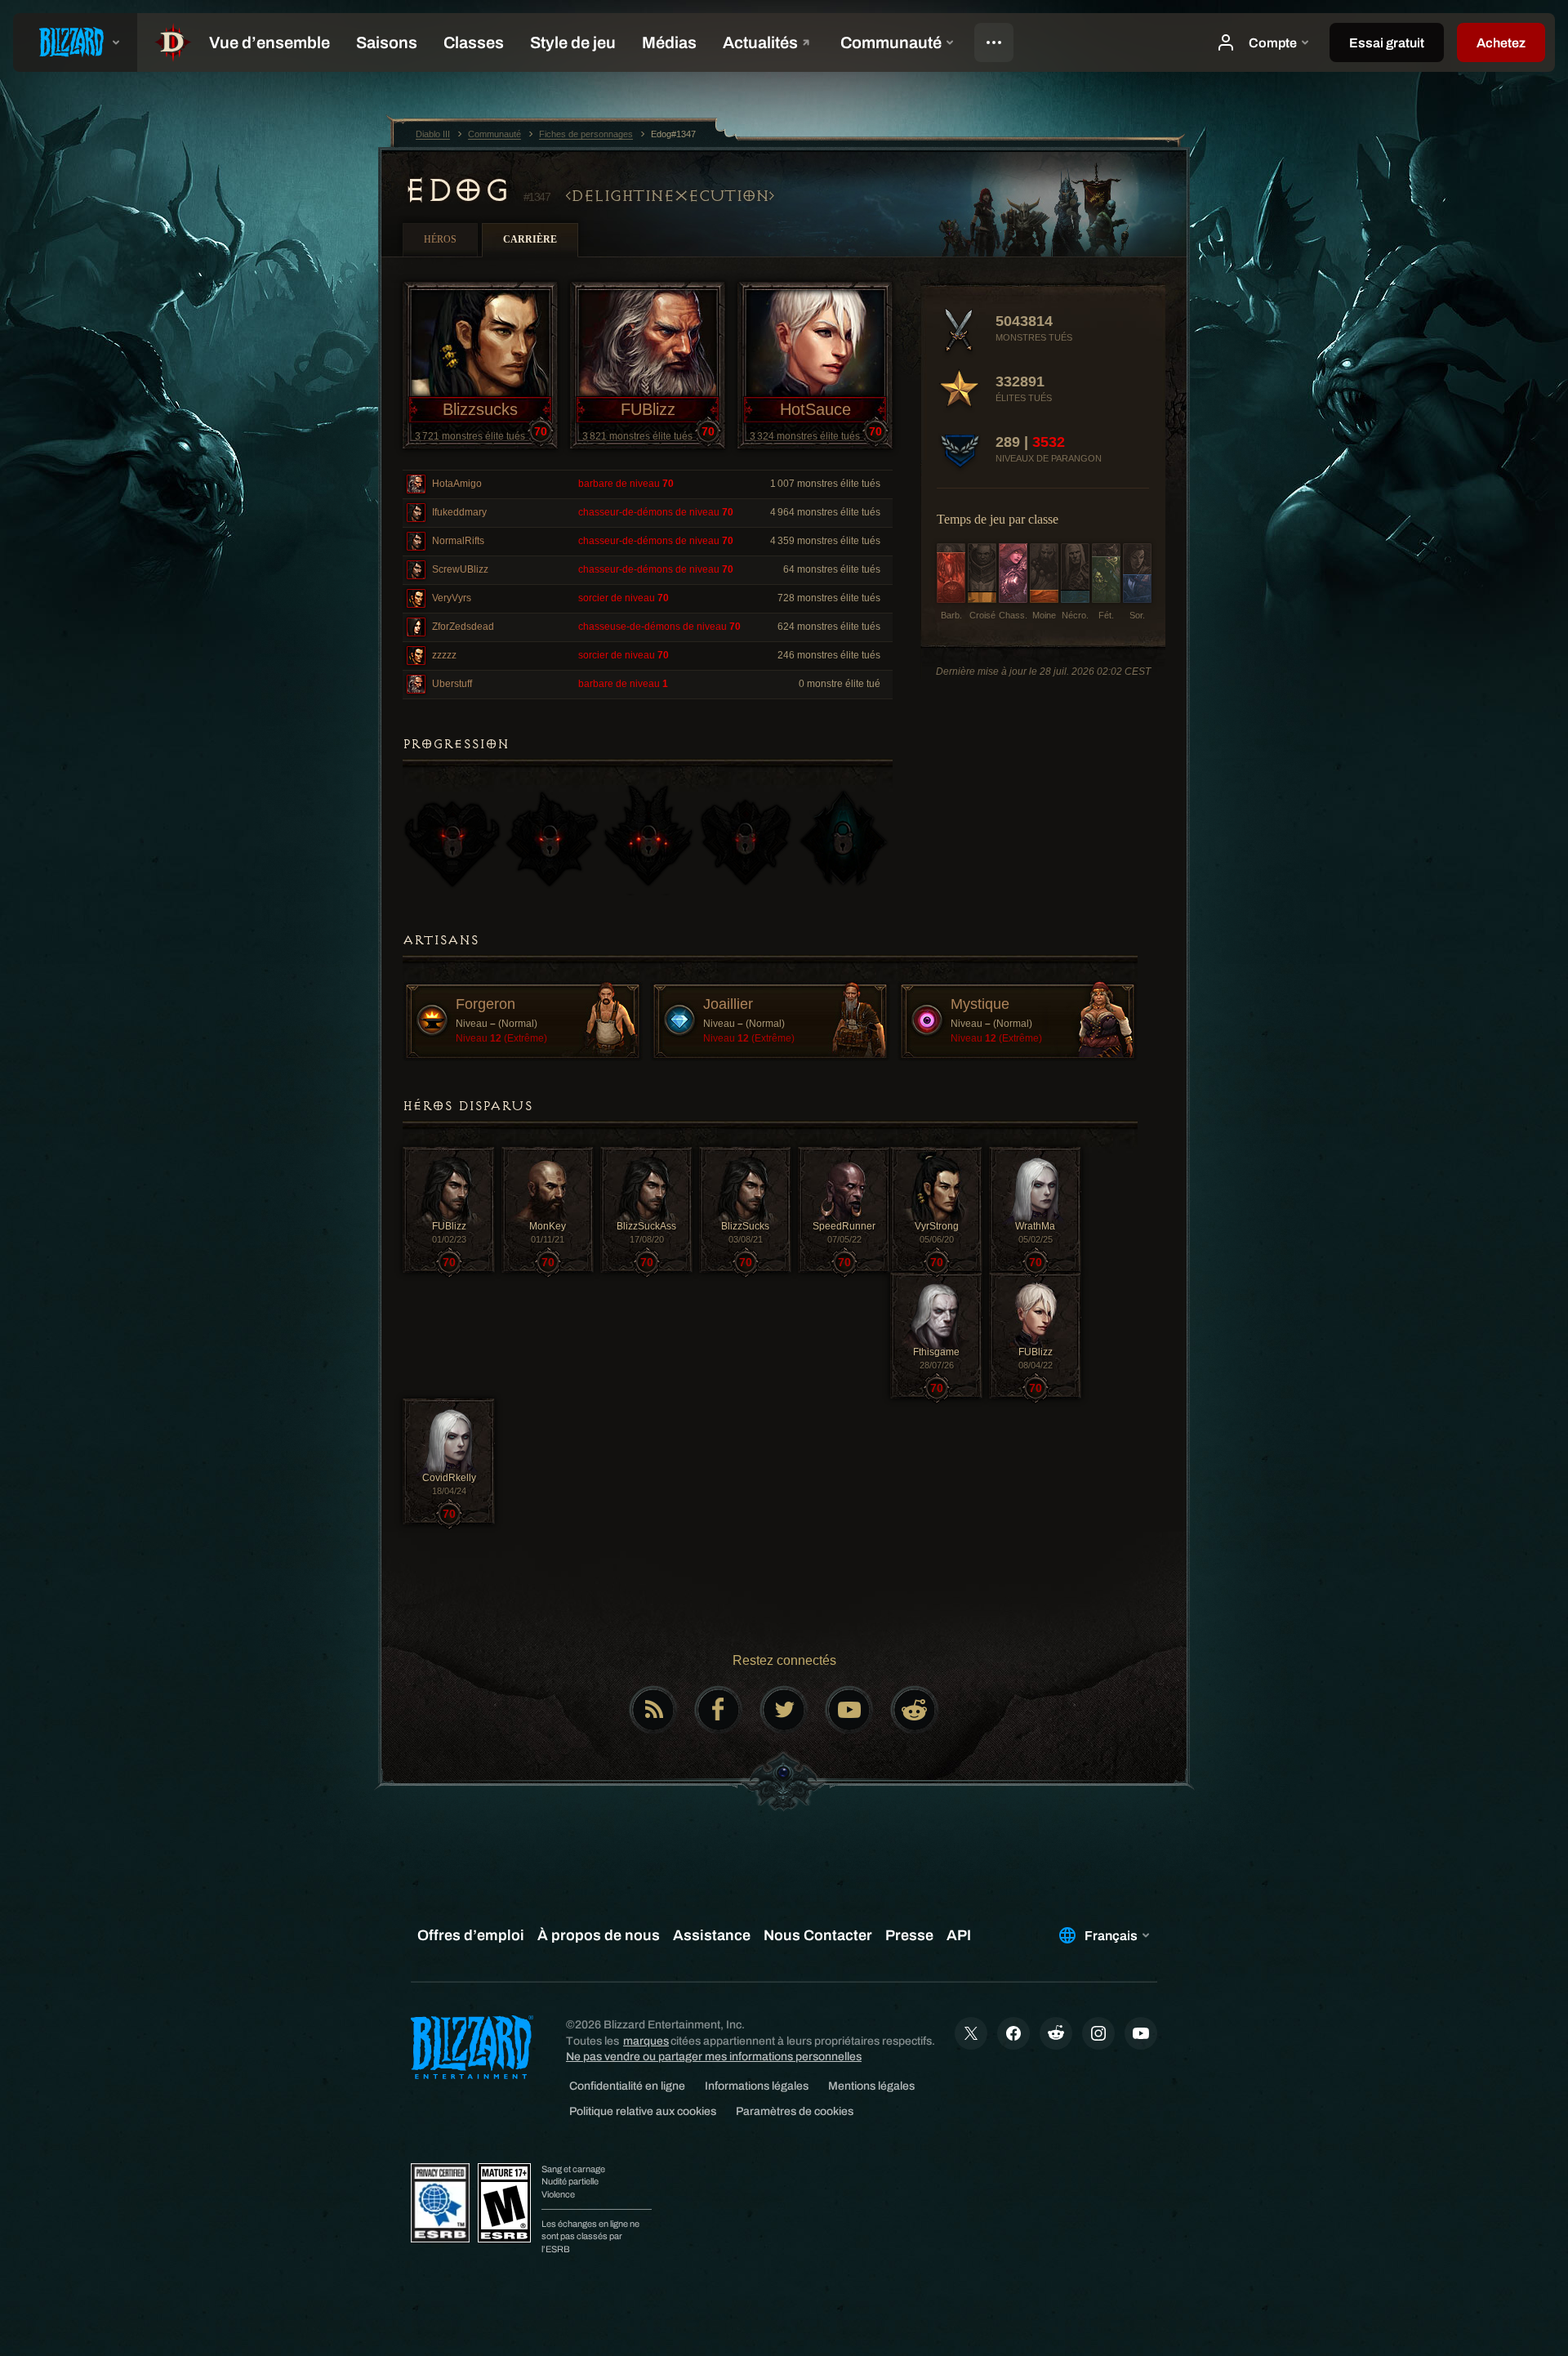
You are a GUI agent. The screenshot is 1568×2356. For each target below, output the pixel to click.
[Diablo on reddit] (915, 1710)
